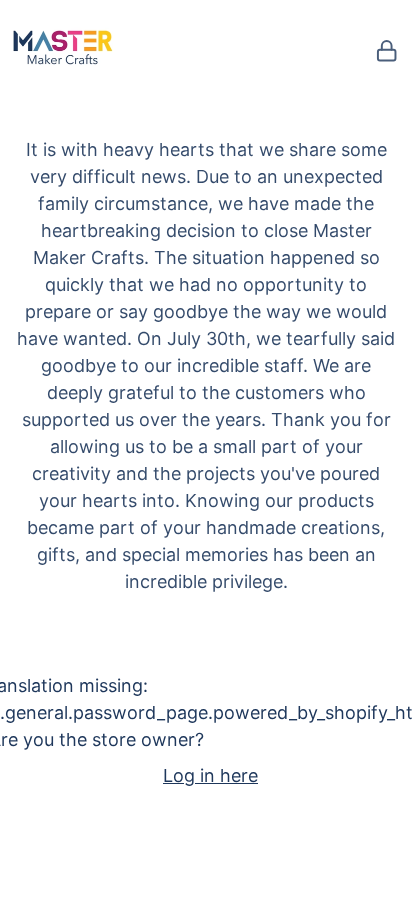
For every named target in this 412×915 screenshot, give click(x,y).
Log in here (210, 775)
